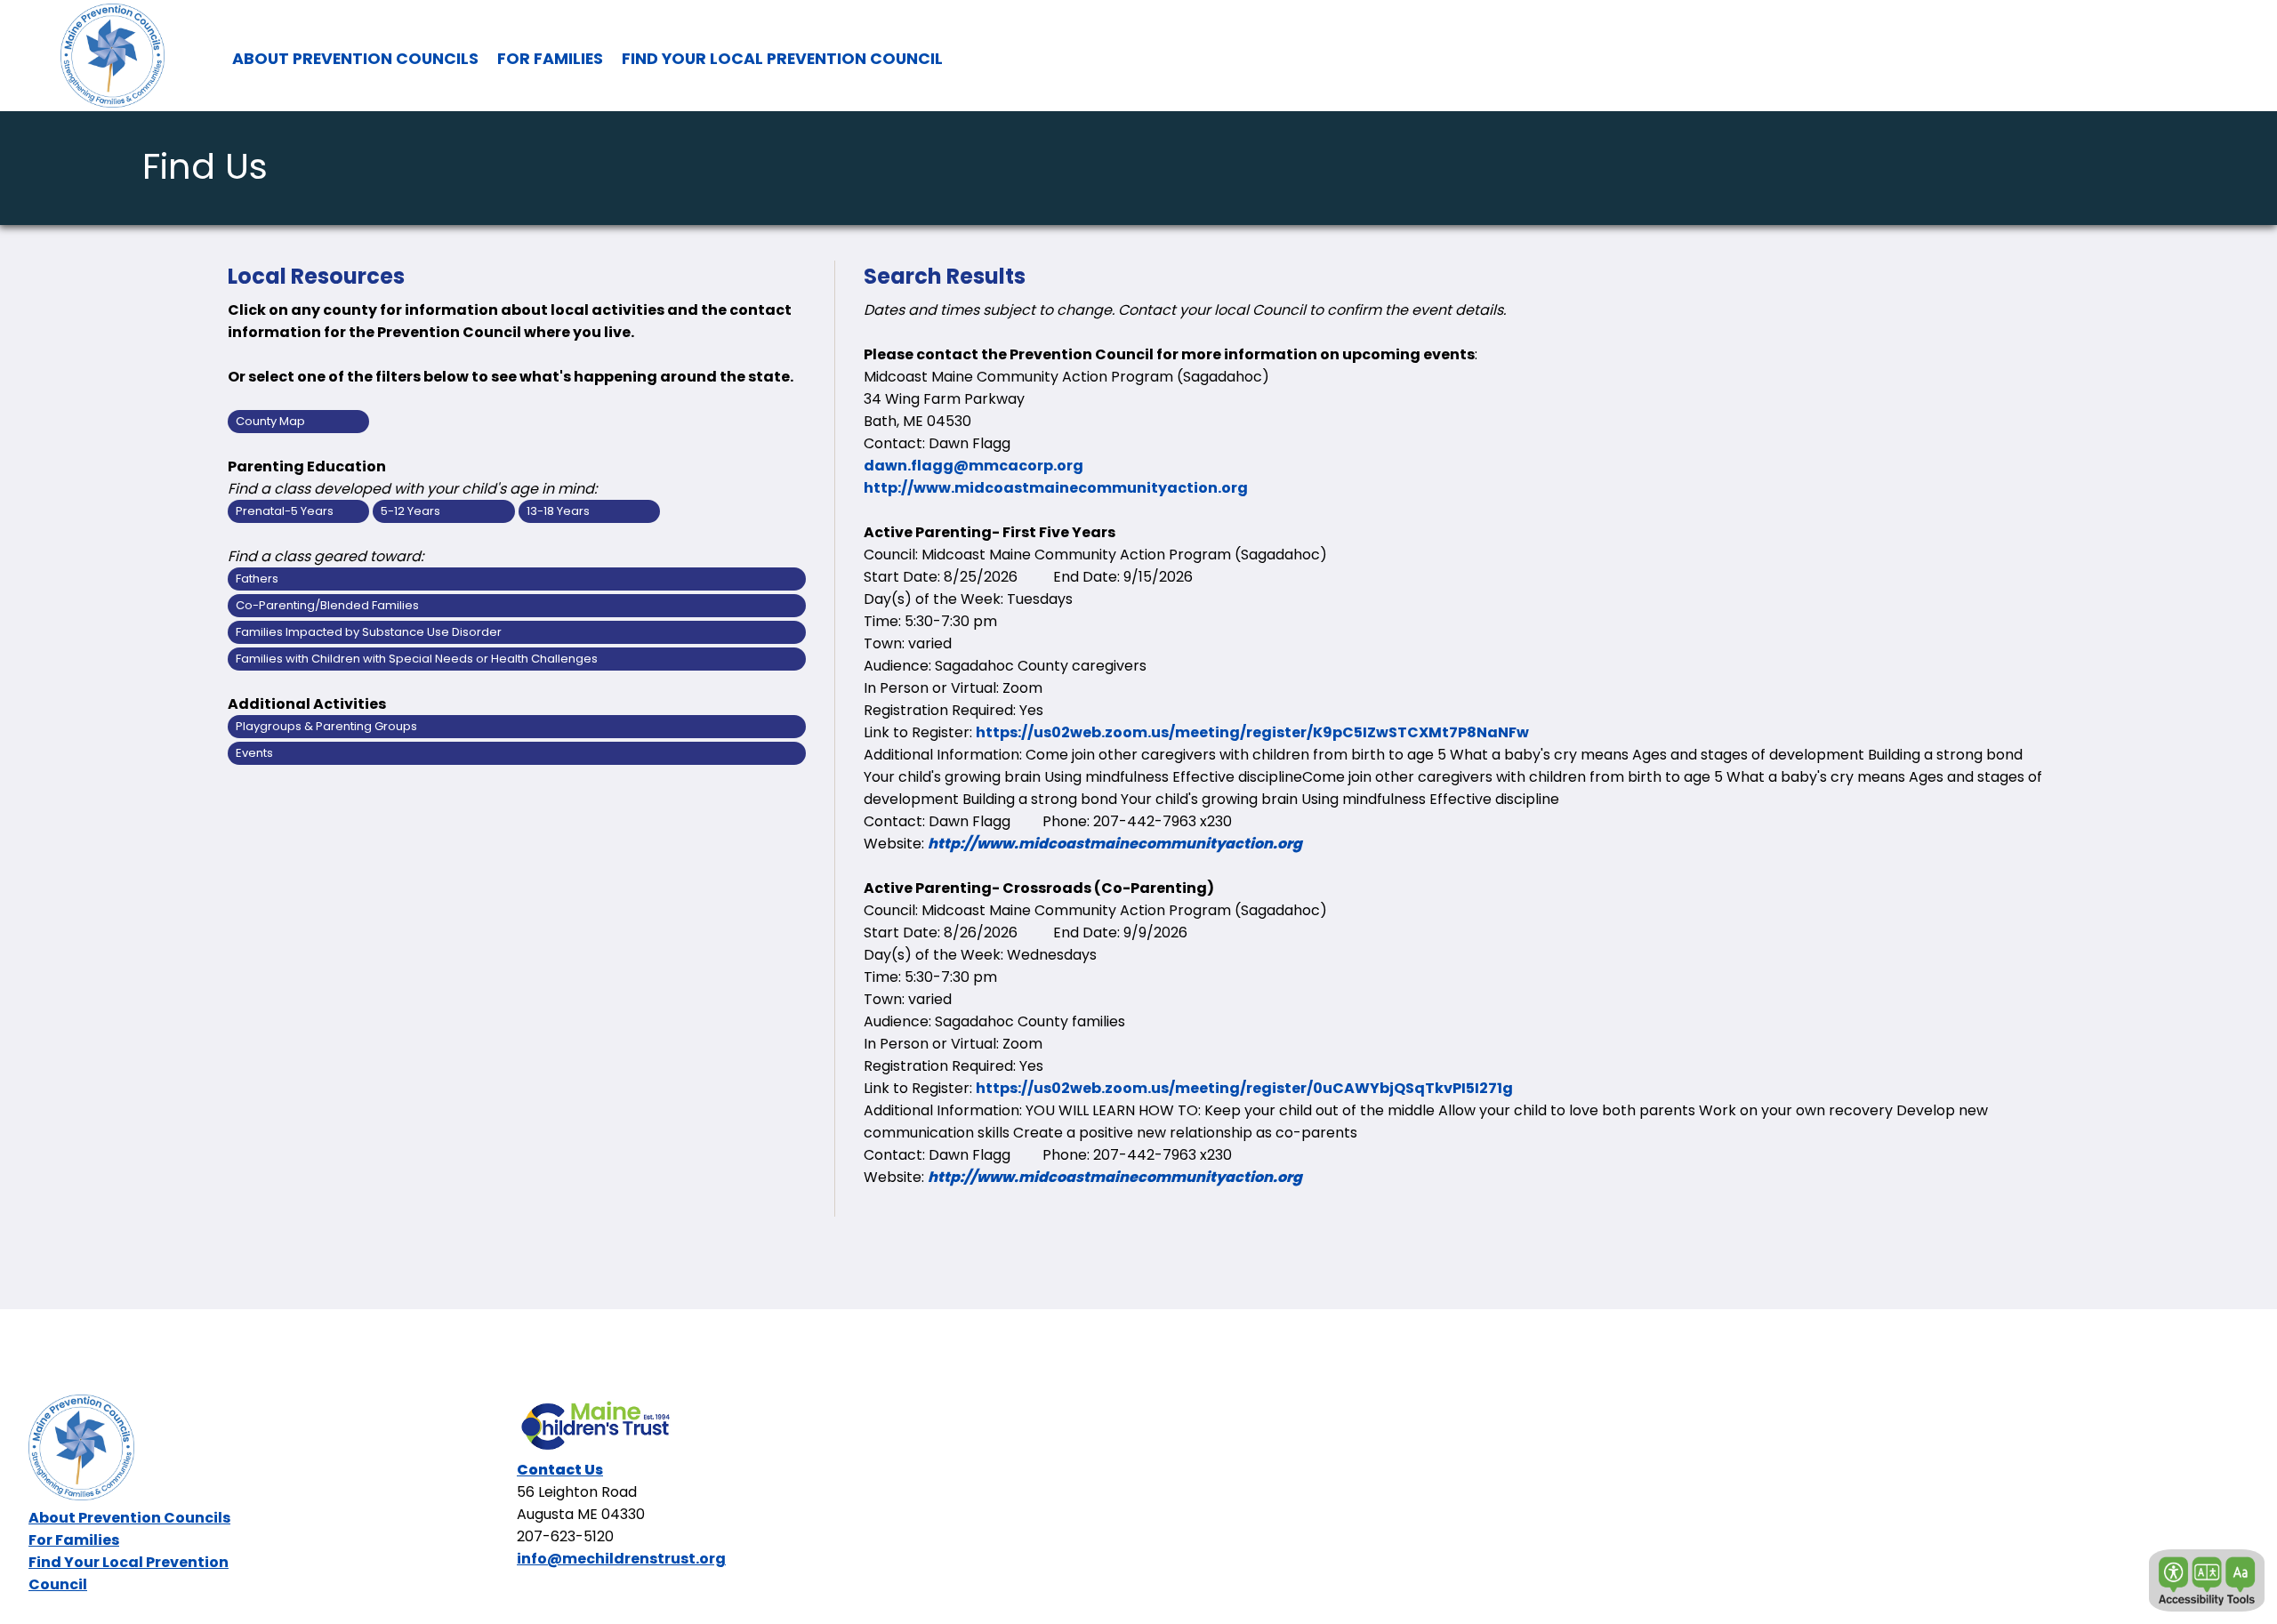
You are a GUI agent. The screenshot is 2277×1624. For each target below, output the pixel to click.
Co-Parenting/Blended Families (327, 605)
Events (254, 753)
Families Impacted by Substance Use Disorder (369, 632)
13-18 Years (558, 511)
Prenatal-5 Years (285, 511)
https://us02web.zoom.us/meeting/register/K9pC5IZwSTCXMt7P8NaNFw (1252, 732)
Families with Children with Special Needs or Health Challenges (417, 659)
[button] (2207, 1580)
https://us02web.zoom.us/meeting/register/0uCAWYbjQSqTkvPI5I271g (1244, 1088)
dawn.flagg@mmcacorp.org (974, 466)
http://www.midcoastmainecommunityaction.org (1056, 488)
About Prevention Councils (129, 1518)
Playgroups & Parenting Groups (326, 726)
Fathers (257, 579)
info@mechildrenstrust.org (621, 1559)
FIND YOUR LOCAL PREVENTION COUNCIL (782, 59)
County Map (270, 421)
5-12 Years (410, 511)
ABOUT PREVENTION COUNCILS (355, 59)
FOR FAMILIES (550, 59)
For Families (74, 1540)
